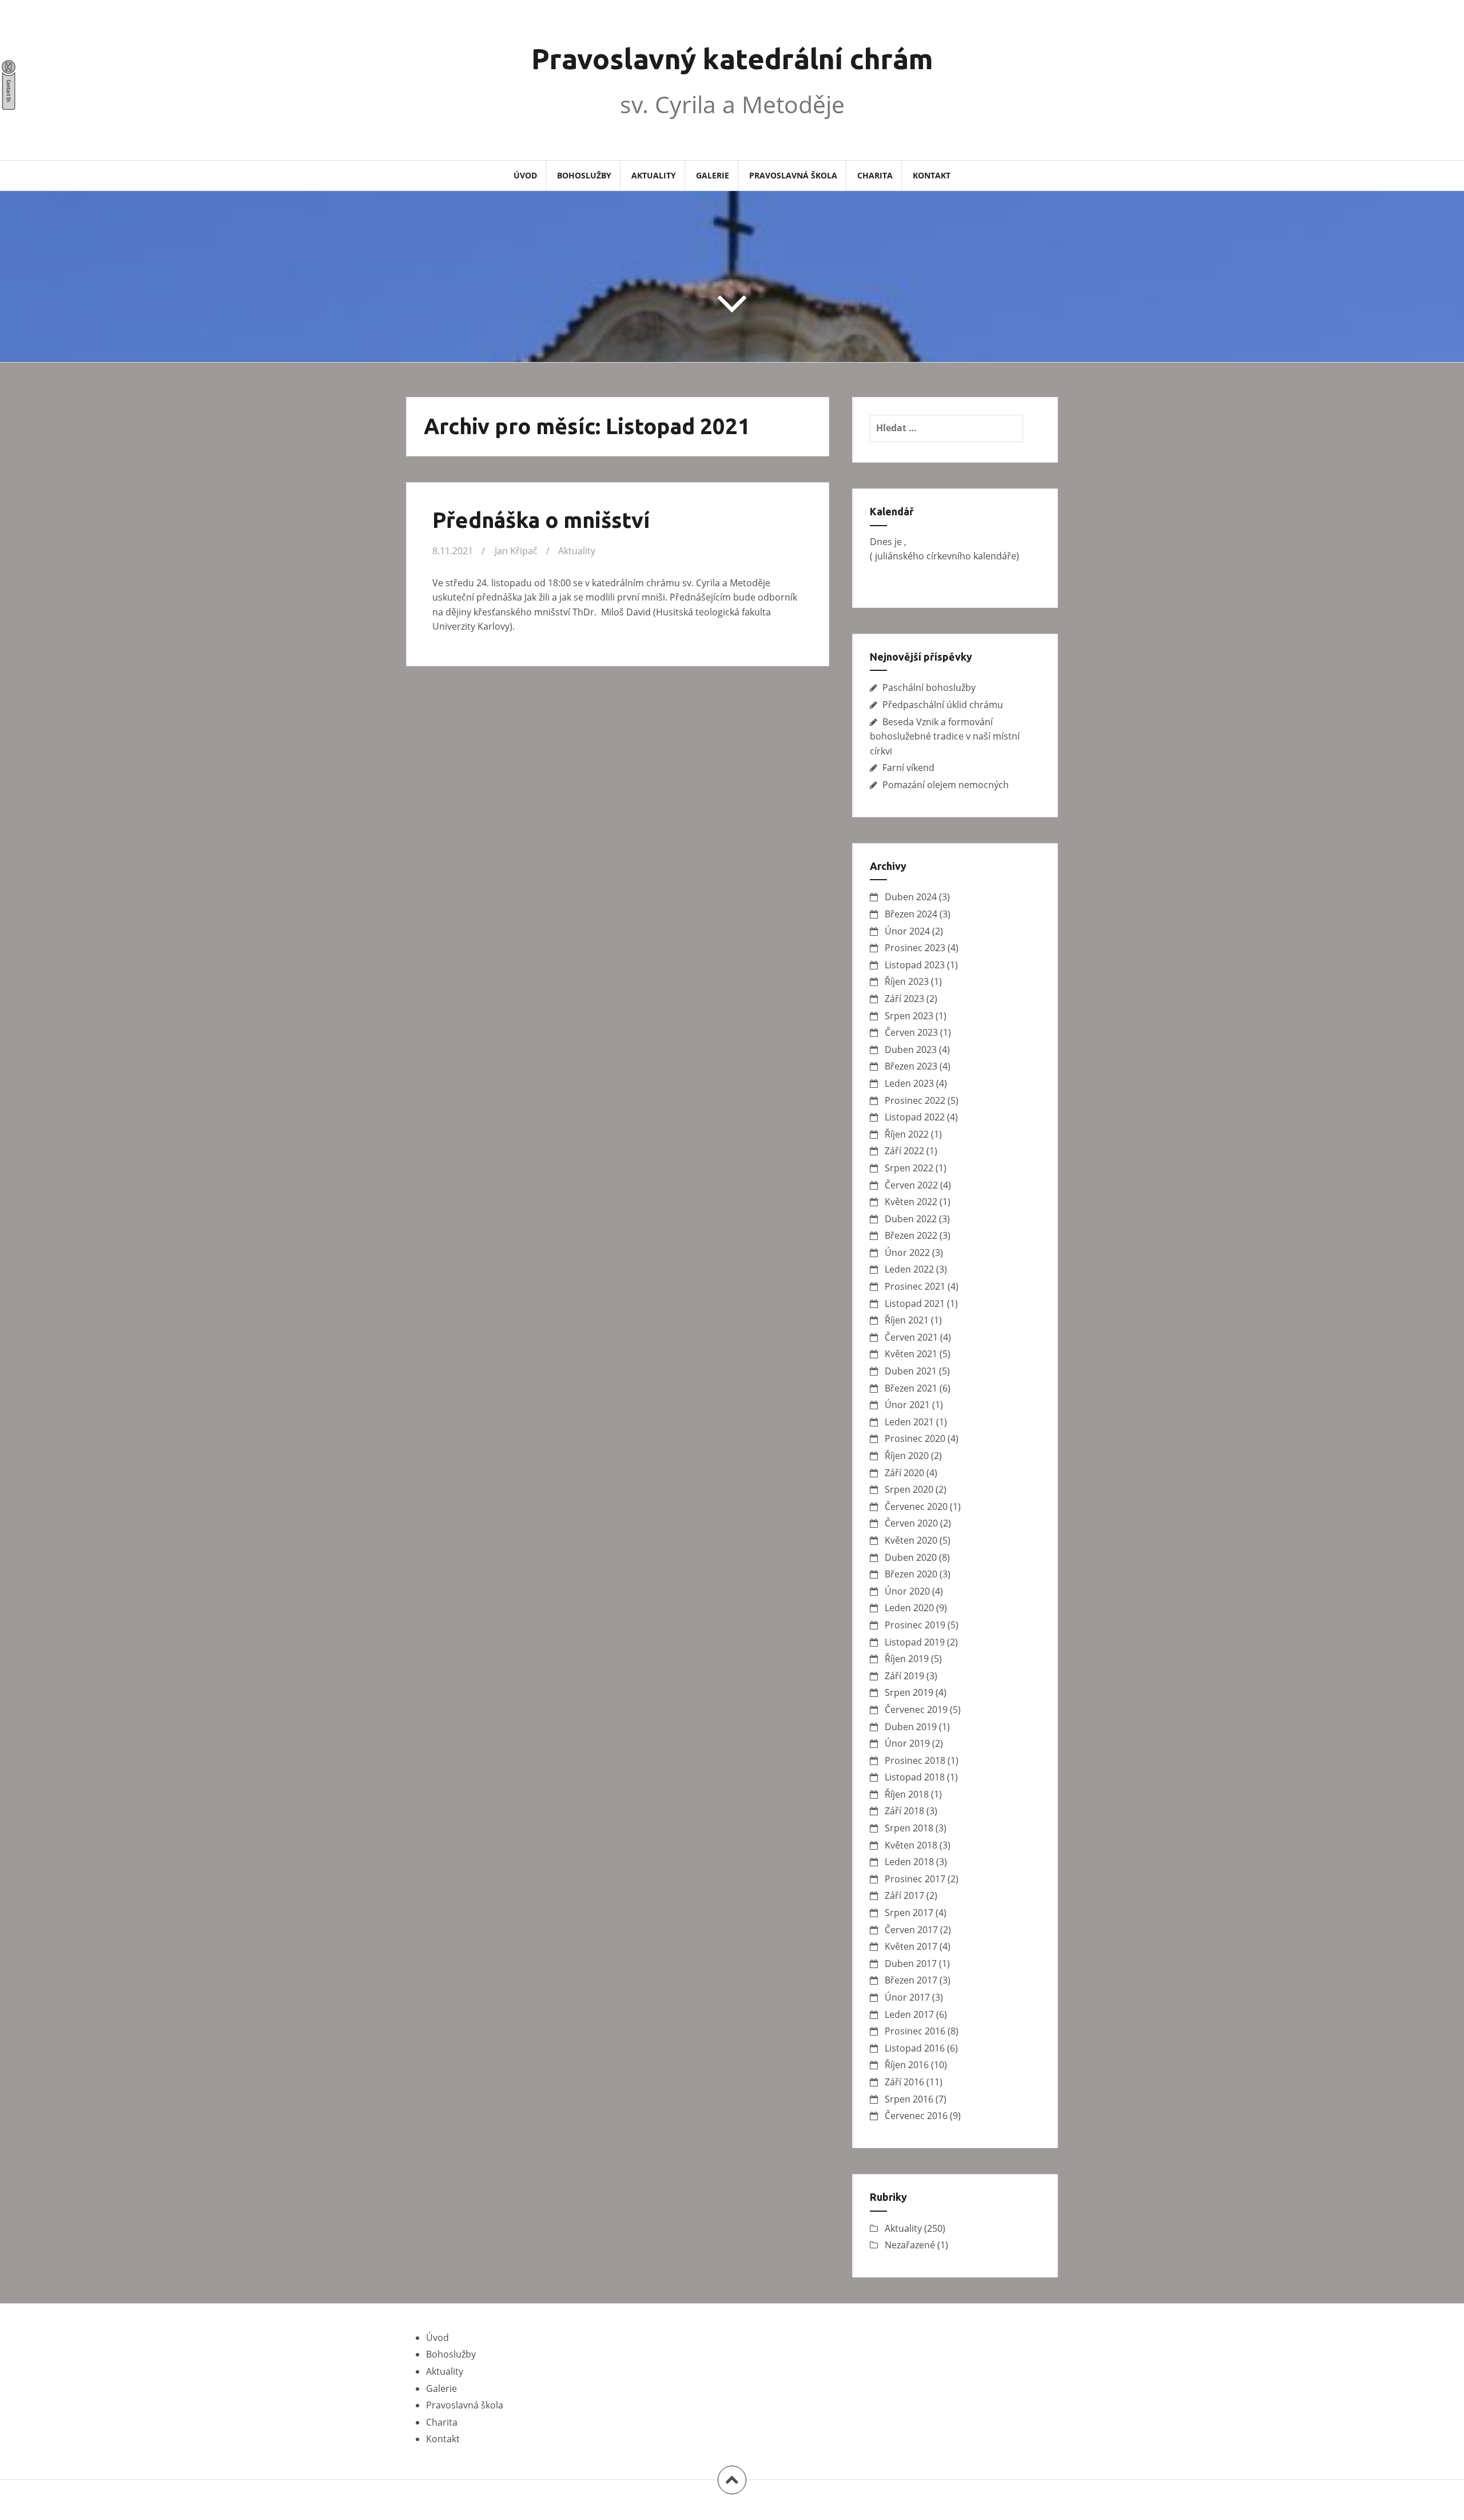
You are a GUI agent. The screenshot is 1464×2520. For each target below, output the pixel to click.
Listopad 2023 (915, 965)
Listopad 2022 (915, 1117)
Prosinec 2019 (915, 1625)
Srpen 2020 (909, 1489)
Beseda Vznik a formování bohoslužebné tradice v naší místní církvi (945, 736)
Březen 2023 (911, 1066)
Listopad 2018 (915, 1777)
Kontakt (932, 175)
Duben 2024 (911, 897)
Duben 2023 (911, 1050)
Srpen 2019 (909, 1692)
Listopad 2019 (915, 1642)
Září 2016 (904, 2082)
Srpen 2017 (909, 1913)
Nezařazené (910, 2245)
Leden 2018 (909, 1862)
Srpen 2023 (909, 1016)
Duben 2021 (911, 1371)
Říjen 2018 (907, 1794)
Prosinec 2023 (915, 948)
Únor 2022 (907, 1253)
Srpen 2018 (909, 1828)
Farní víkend (908, 768)
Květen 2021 (911, 1354)
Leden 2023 (909, 1083)
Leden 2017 (909, 2014)
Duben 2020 (911, 1557)
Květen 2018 (911, 1845)
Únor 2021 (907, 1405)
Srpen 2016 (909, 2099)
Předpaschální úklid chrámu (943, 705)
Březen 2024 (911, 914)
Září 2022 (904, 1151)
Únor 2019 (907, 1743)
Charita (875, 175)
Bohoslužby (584, 175)
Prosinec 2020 (915, 1438)
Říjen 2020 (907, 1456)
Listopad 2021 (915, 1303)
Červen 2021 (911, 1337)
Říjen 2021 (907, 1320)
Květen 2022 (911, 1202)
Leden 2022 (909, 1269)
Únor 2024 (907, 931)
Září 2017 (904, 1895)
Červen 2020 (911, 1523)
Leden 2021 (909, 1422)
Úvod (525, 175)
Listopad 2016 (915, 2048)
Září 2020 (904, 1473)
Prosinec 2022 (915, 1100)
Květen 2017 (911, 1946)
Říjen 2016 (907, 2065)
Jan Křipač (516, 551)
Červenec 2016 (916, 2116)
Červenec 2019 (916, 1710)
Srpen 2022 (909, 1168)
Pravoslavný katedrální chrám (732, 58)
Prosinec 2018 (915, 1760)
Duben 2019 (911, 1727)
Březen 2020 (911, 1574)
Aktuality (654, 175)
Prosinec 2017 (915, 1879)
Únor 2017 (907, 1997)
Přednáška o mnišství (541, 520)
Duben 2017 (911, 1963)
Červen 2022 (911, 1185)
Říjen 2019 (907, 1659)
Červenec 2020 (916, 1507)
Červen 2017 (911, 1930)
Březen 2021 (911, 1388)
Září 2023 (904, 999)
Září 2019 (904, 1676)
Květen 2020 (911, 1540)
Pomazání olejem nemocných (946, 785)
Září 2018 (904, 1811)
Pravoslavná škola (793, 175)
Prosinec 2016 (915, 2031)
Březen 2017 (911, 1980)
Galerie (713, 175)
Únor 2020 (907, 1591)
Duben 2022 (911, 1219)
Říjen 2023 (907, 981)
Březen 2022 (911, 1235)
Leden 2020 (909, 1608)
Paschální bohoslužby (929, 687)
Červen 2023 (911, 1032)
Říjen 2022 (907, 1134)
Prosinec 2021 (915, 1286)
